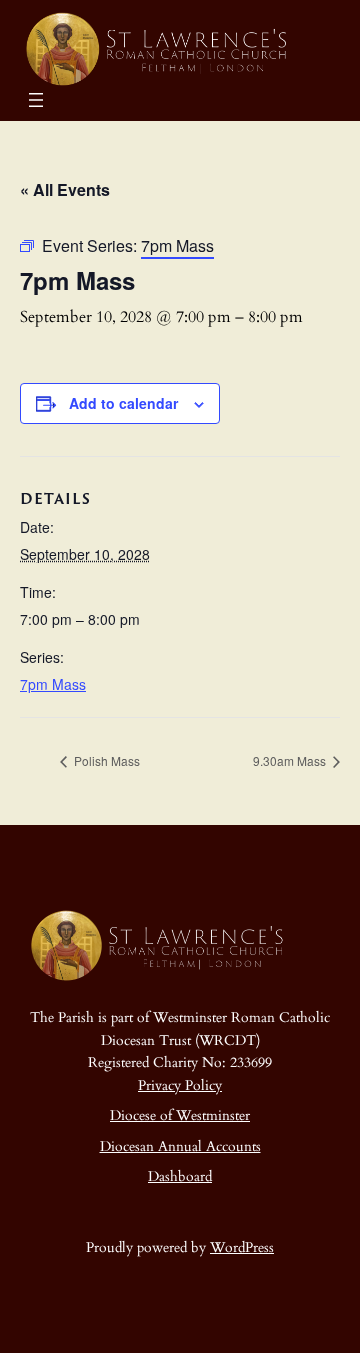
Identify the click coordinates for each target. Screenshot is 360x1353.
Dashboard (180, 1176)
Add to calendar (123, 403)
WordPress (242, 1247)
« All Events (65, 189)
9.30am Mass (291, 760)
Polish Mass (105, 760)
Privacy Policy (180, 1085)
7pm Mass (53, 684)
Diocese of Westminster (180, 1115)
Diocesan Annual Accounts (180, 1146)
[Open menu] (36, 100)
